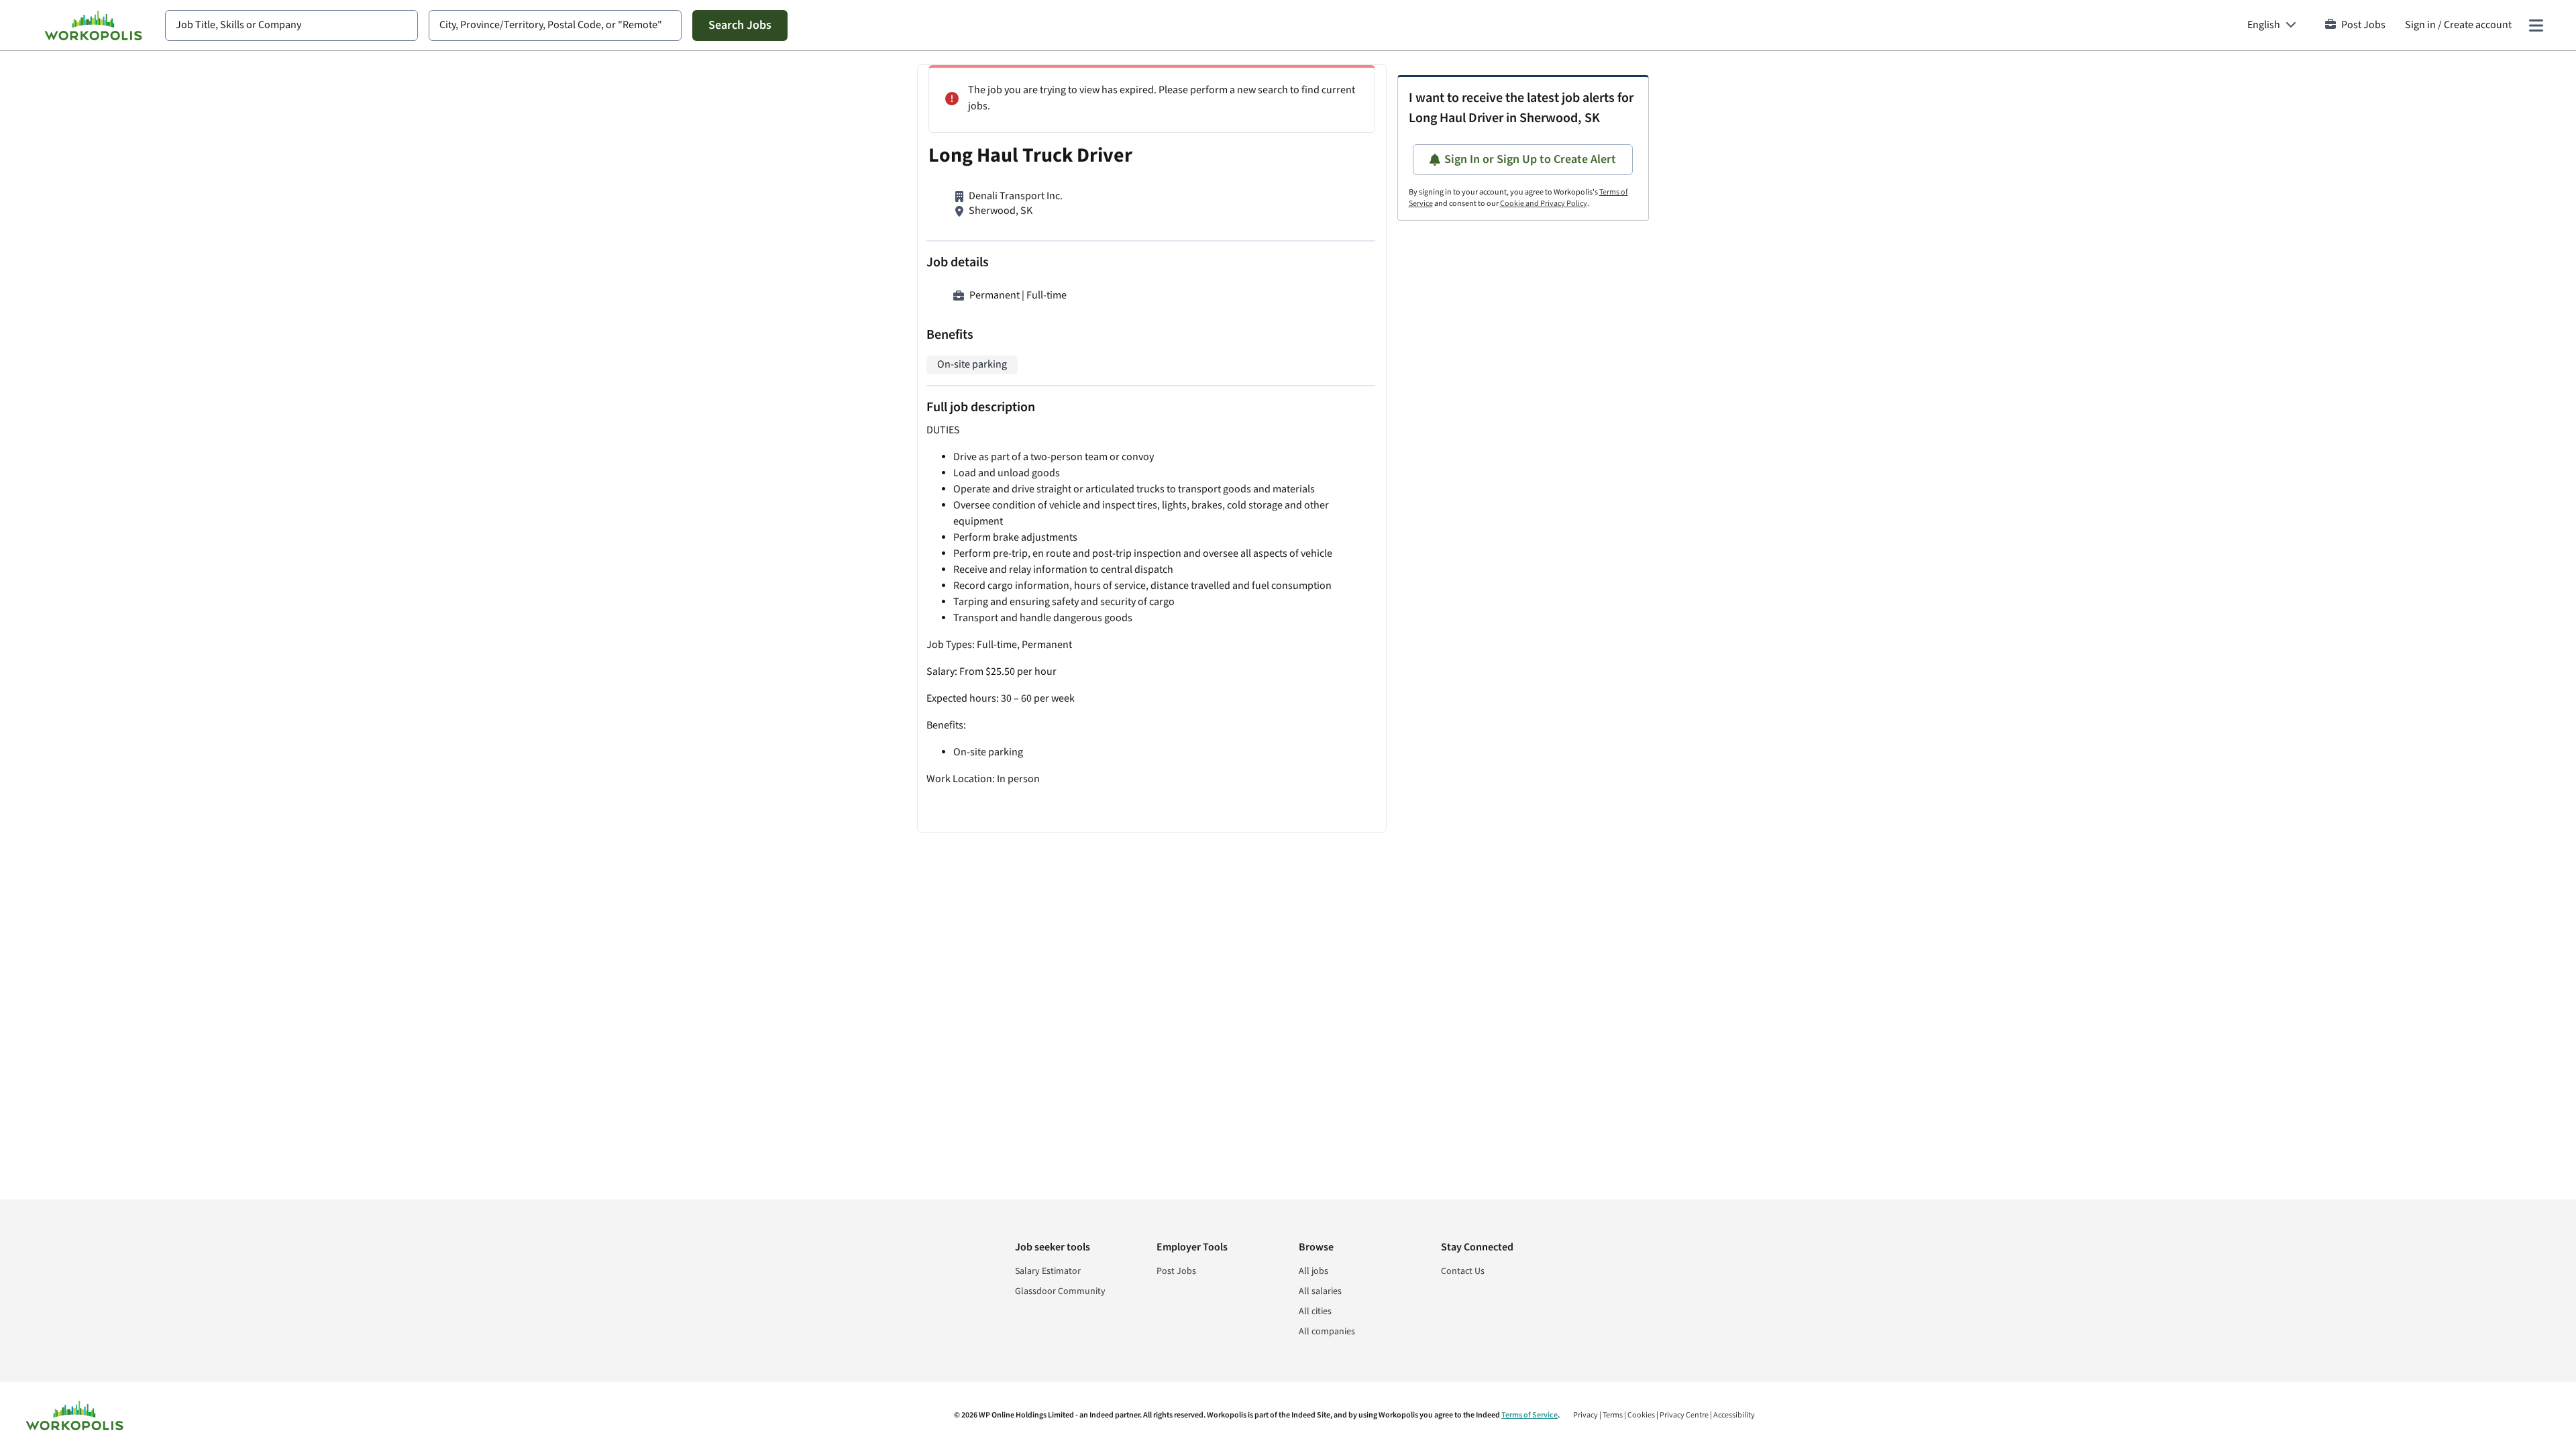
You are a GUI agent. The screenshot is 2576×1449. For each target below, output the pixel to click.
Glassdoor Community (1060, 1291)
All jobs (1313, 1271)
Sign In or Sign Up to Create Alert (1530, 159)
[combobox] (291, 25)
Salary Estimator (1048, 1271)
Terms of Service (1529, 1415)
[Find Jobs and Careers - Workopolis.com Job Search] (93, 25)
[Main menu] (2536, 25)
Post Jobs (2363, 25)
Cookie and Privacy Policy (1544, 204)
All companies (1327, 1332)
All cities (1315, 1311)
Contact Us (1463, 1271)
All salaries (1320, 1291)
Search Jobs (740, 25)
